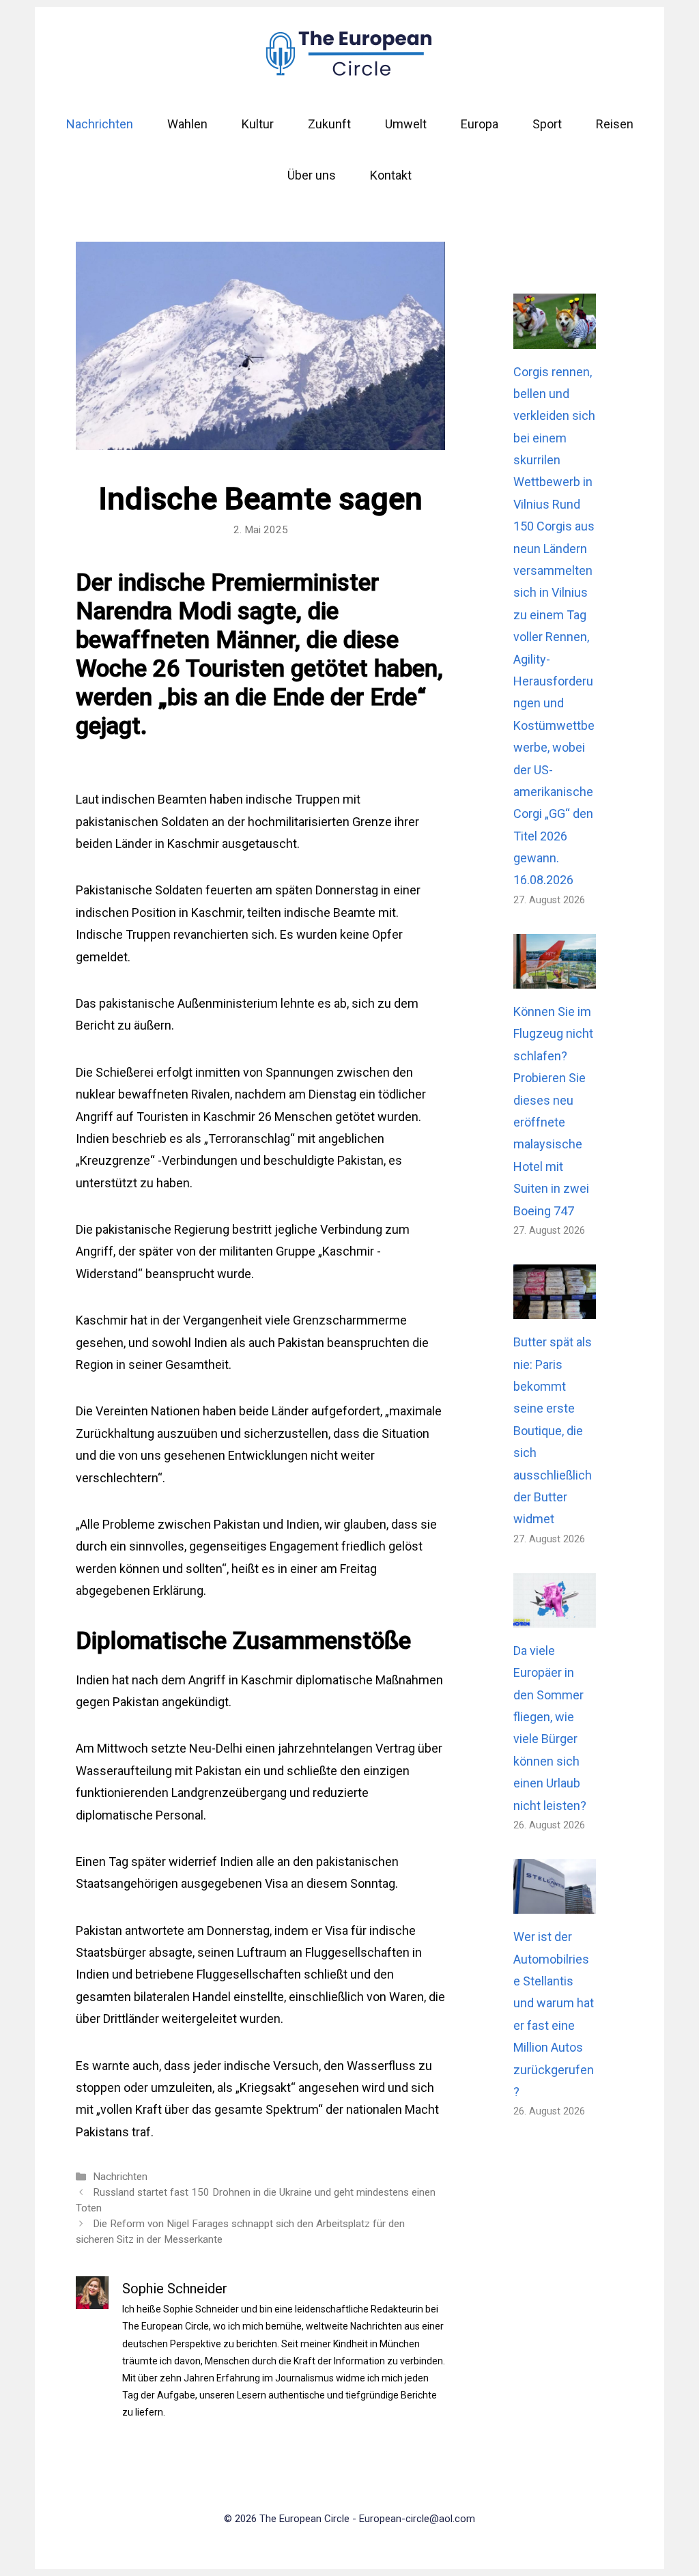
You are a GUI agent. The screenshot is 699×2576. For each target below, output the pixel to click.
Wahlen (187, 124)
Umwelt (406, 124)
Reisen (615, 124)
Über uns (312, 175)
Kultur (258, 124)
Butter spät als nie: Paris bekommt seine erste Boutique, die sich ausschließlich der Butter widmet (553, 1430)
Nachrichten (100, 124)
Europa (480, 124)
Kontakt (391, 175)
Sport (547, 124)
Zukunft (329, 124)
